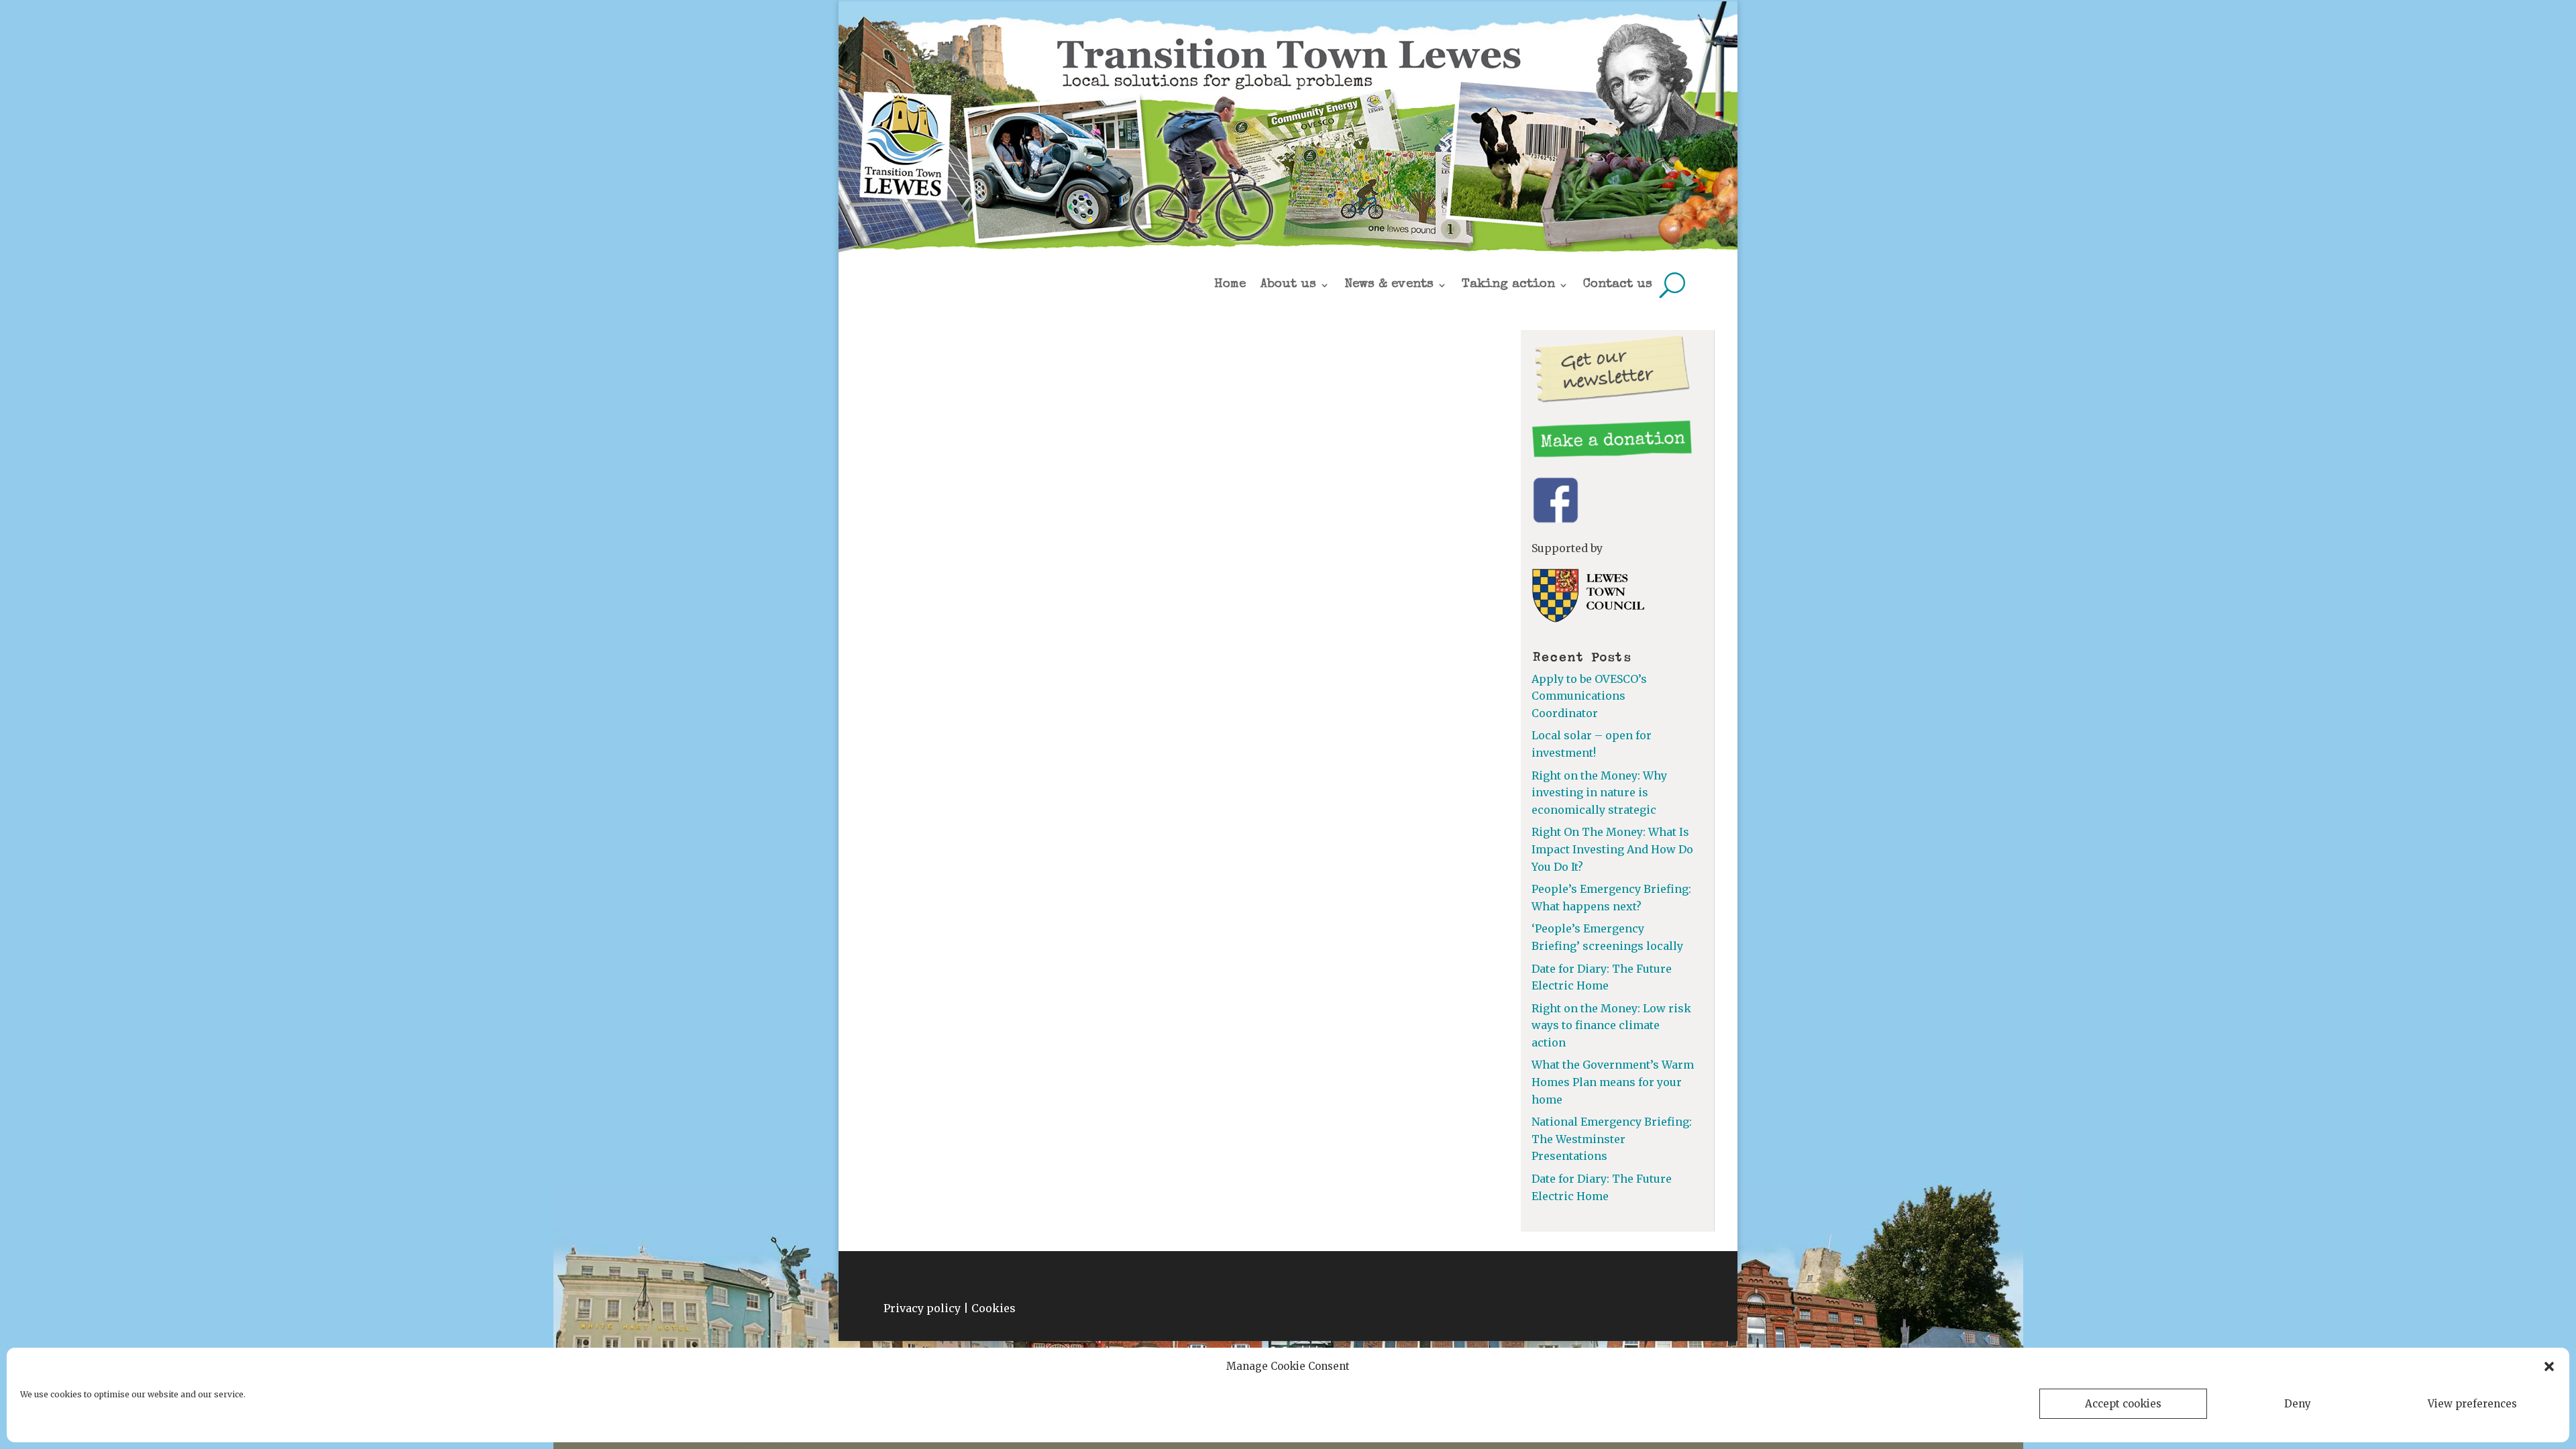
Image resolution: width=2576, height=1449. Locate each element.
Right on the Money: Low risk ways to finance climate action (1611, 1025)
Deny (2298, 1404)
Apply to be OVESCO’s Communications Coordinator (1589, 696)
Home (1230, 285)
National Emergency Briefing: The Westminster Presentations (1612, 1139)
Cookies (994, 1308)
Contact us (1618, 285)
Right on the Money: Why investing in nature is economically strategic (1599, 793)
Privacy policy (922, 1308)
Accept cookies (2123, 1404)
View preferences (2472, 1404)
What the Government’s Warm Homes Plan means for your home (1613, 1082)
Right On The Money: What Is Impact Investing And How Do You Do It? (1612, 849)
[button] (2549, 1366)
